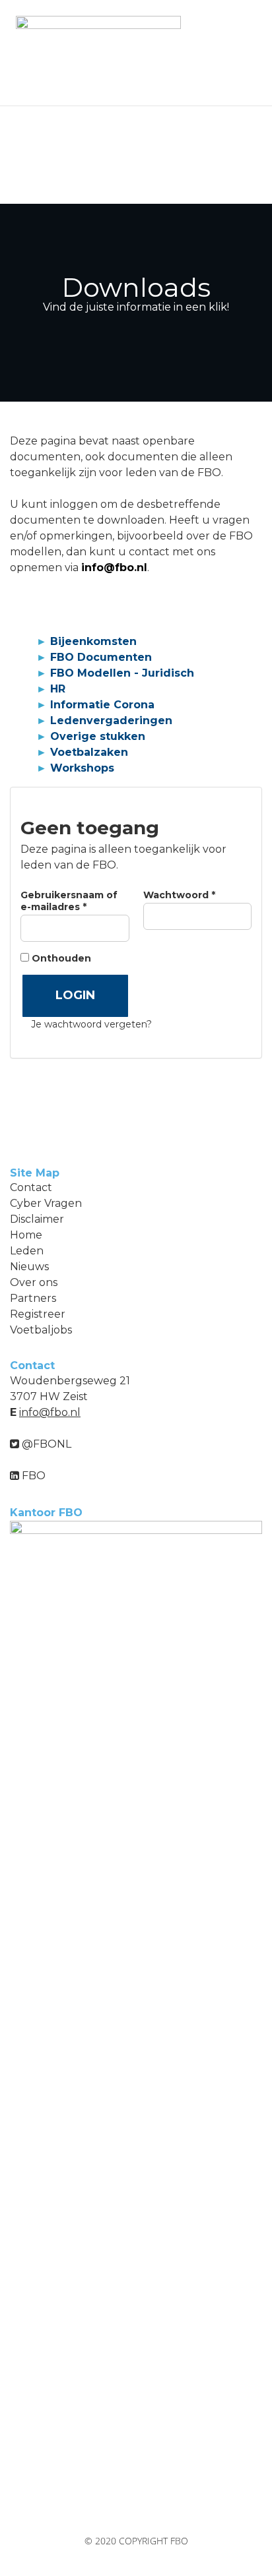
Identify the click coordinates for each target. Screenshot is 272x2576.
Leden (27, 1251)
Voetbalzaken (89, 752)
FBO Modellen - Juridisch (122, 673)
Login (75, 995)
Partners (33, 1298)
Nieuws (29, 1267)
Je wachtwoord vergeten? (91, 1024)
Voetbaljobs (41, 1330)
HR (58, 689)
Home (26, 1235)
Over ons (34, 1282)
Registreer (38, 1314)
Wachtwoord (197, 895)
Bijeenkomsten (93, 641)
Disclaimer (37, 1219)
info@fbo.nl (114, 567)
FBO (32, 1476)
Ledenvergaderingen (111, 721)
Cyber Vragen (46, 1203)
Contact (31, 1187)
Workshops (82, 768)
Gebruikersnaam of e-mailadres (71, 901)
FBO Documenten (101, 657)
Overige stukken (98, 736)
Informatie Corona (102, 705)
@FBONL (45, 1444)
